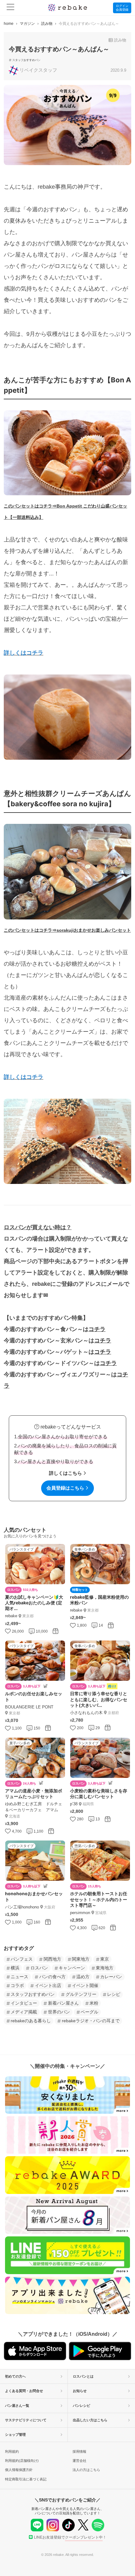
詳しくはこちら (65, 1473)
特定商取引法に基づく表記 (26, 2479)
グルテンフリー (81, 1994)
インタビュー (24, 2003)
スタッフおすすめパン (26, 60)
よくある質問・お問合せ (24, 2391)
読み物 (47, 24)
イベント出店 (48, 1985)
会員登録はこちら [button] (65, 1488)
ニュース (19, 1977)
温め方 (83, 1977)
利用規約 (12, 2451)
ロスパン (39, 1968)
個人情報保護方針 (19, 2470)
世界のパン (59, 2012)
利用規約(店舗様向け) (22, 2461)
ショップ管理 (15, 2434)
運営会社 (79, 2461)
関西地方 (52, 1959)
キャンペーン (72, 1968)
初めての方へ (15, 2376)
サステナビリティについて (26, 2420)
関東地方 (81, 1959)
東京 (105, 1959)
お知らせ (80, 2391)
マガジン (27, 24)
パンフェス (22, 1959)
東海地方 (105, 1968)
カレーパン (111, 1977)
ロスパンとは (83, 2376)
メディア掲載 (24, 2012)
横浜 (15, 1968)
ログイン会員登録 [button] (122, 8)
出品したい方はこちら (90, 2420)
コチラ (97, 1329)
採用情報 (79, 2451)
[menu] (11, 8)
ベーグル (89, 2012)
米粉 (94, 2003)
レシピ (114, 1994)
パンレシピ (81, 2406)
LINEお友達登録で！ (70, 2537)
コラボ (17, 1985)
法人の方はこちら (86, 2470)
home (9, 24)
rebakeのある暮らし (31, 2021)
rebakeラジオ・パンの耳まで (91, 2021)
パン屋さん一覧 (17, 2406)
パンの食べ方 (52, 1977)
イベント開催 (85, 1985)
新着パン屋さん (63, 2003)
